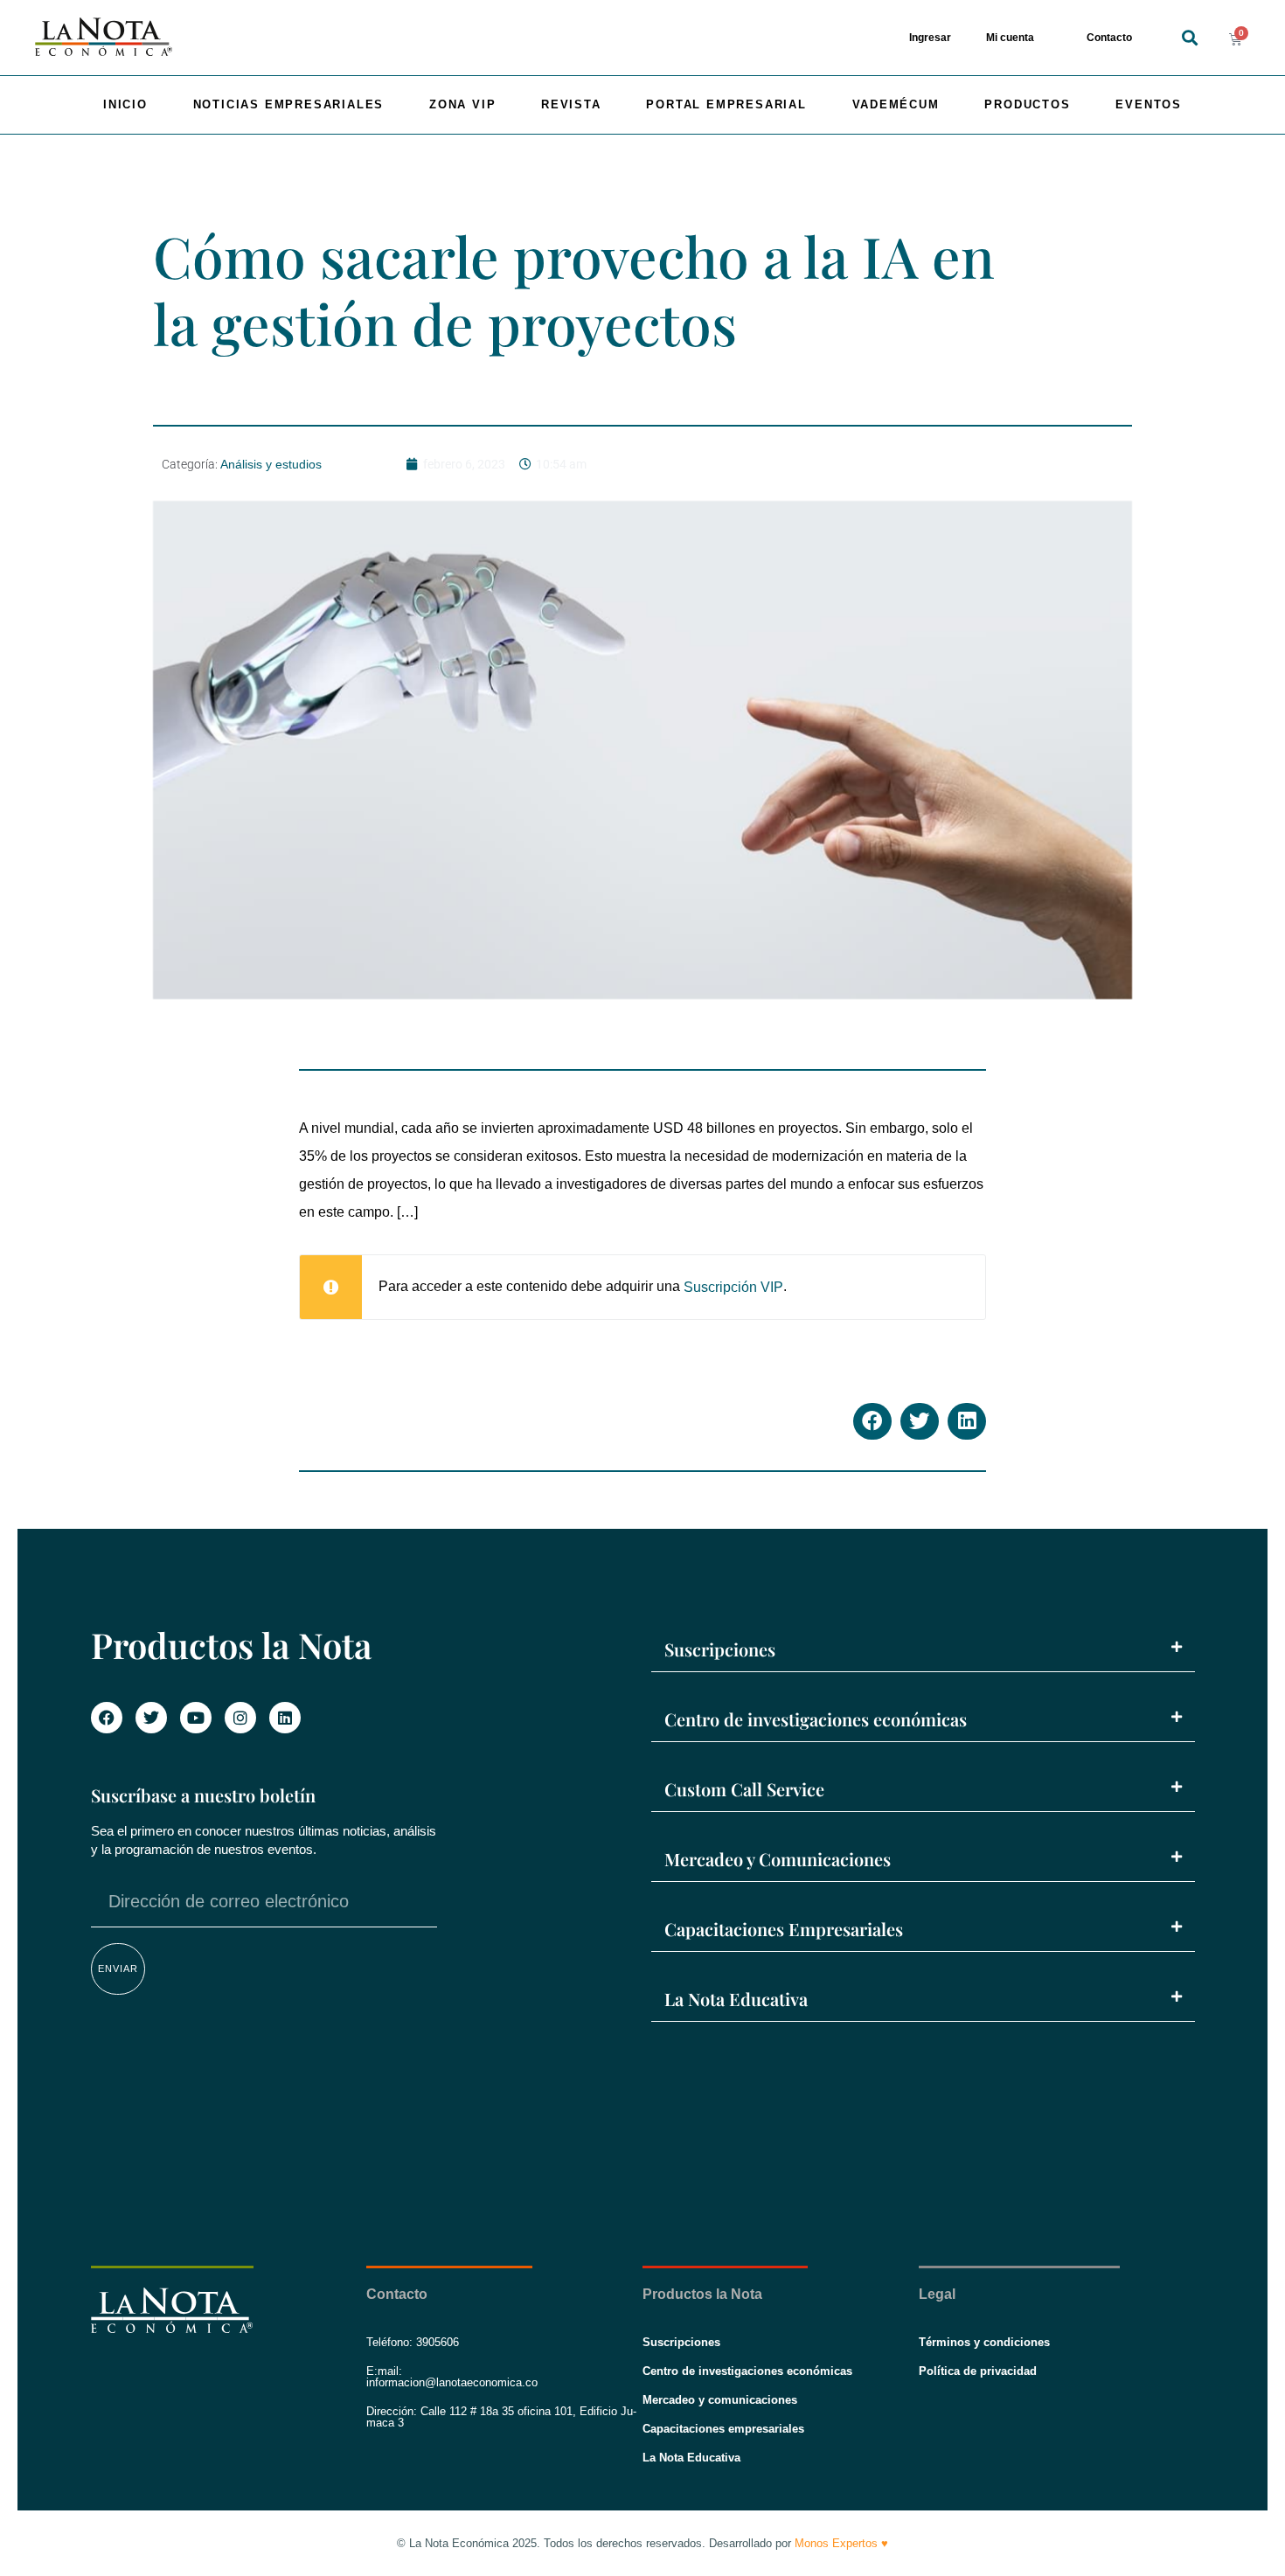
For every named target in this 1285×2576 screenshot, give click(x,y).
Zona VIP (462, 104)
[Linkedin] (285, 1718)
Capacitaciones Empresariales (784, 1929)
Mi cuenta (1010, 38)
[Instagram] (240, 1718)
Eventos (1149, 104)
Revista (571, 104)
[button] (1189, 38)
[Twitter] (151, 1718)
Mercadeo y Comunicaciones (778, 1859)
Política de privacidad (978, 2371)
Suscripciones (720, 1649)
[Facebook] (107, 1718)
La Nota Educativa (736, 1999)
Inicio (125, 104)
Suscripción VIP (733, 1287)
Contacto (1109, 38)
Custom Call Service (744, 1789)
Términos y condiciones (984, 2342)
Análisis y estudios (271, 464)
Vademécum (896, 104)
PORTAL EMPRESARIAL (726, 104)
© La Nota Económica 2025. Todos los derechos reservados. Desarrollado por (642, 2543)
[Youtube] (196, 1718)
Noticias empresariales (289, 104)
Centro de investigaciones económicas (816, 1719)
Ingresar (930, 38)
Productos (1027, 104)
